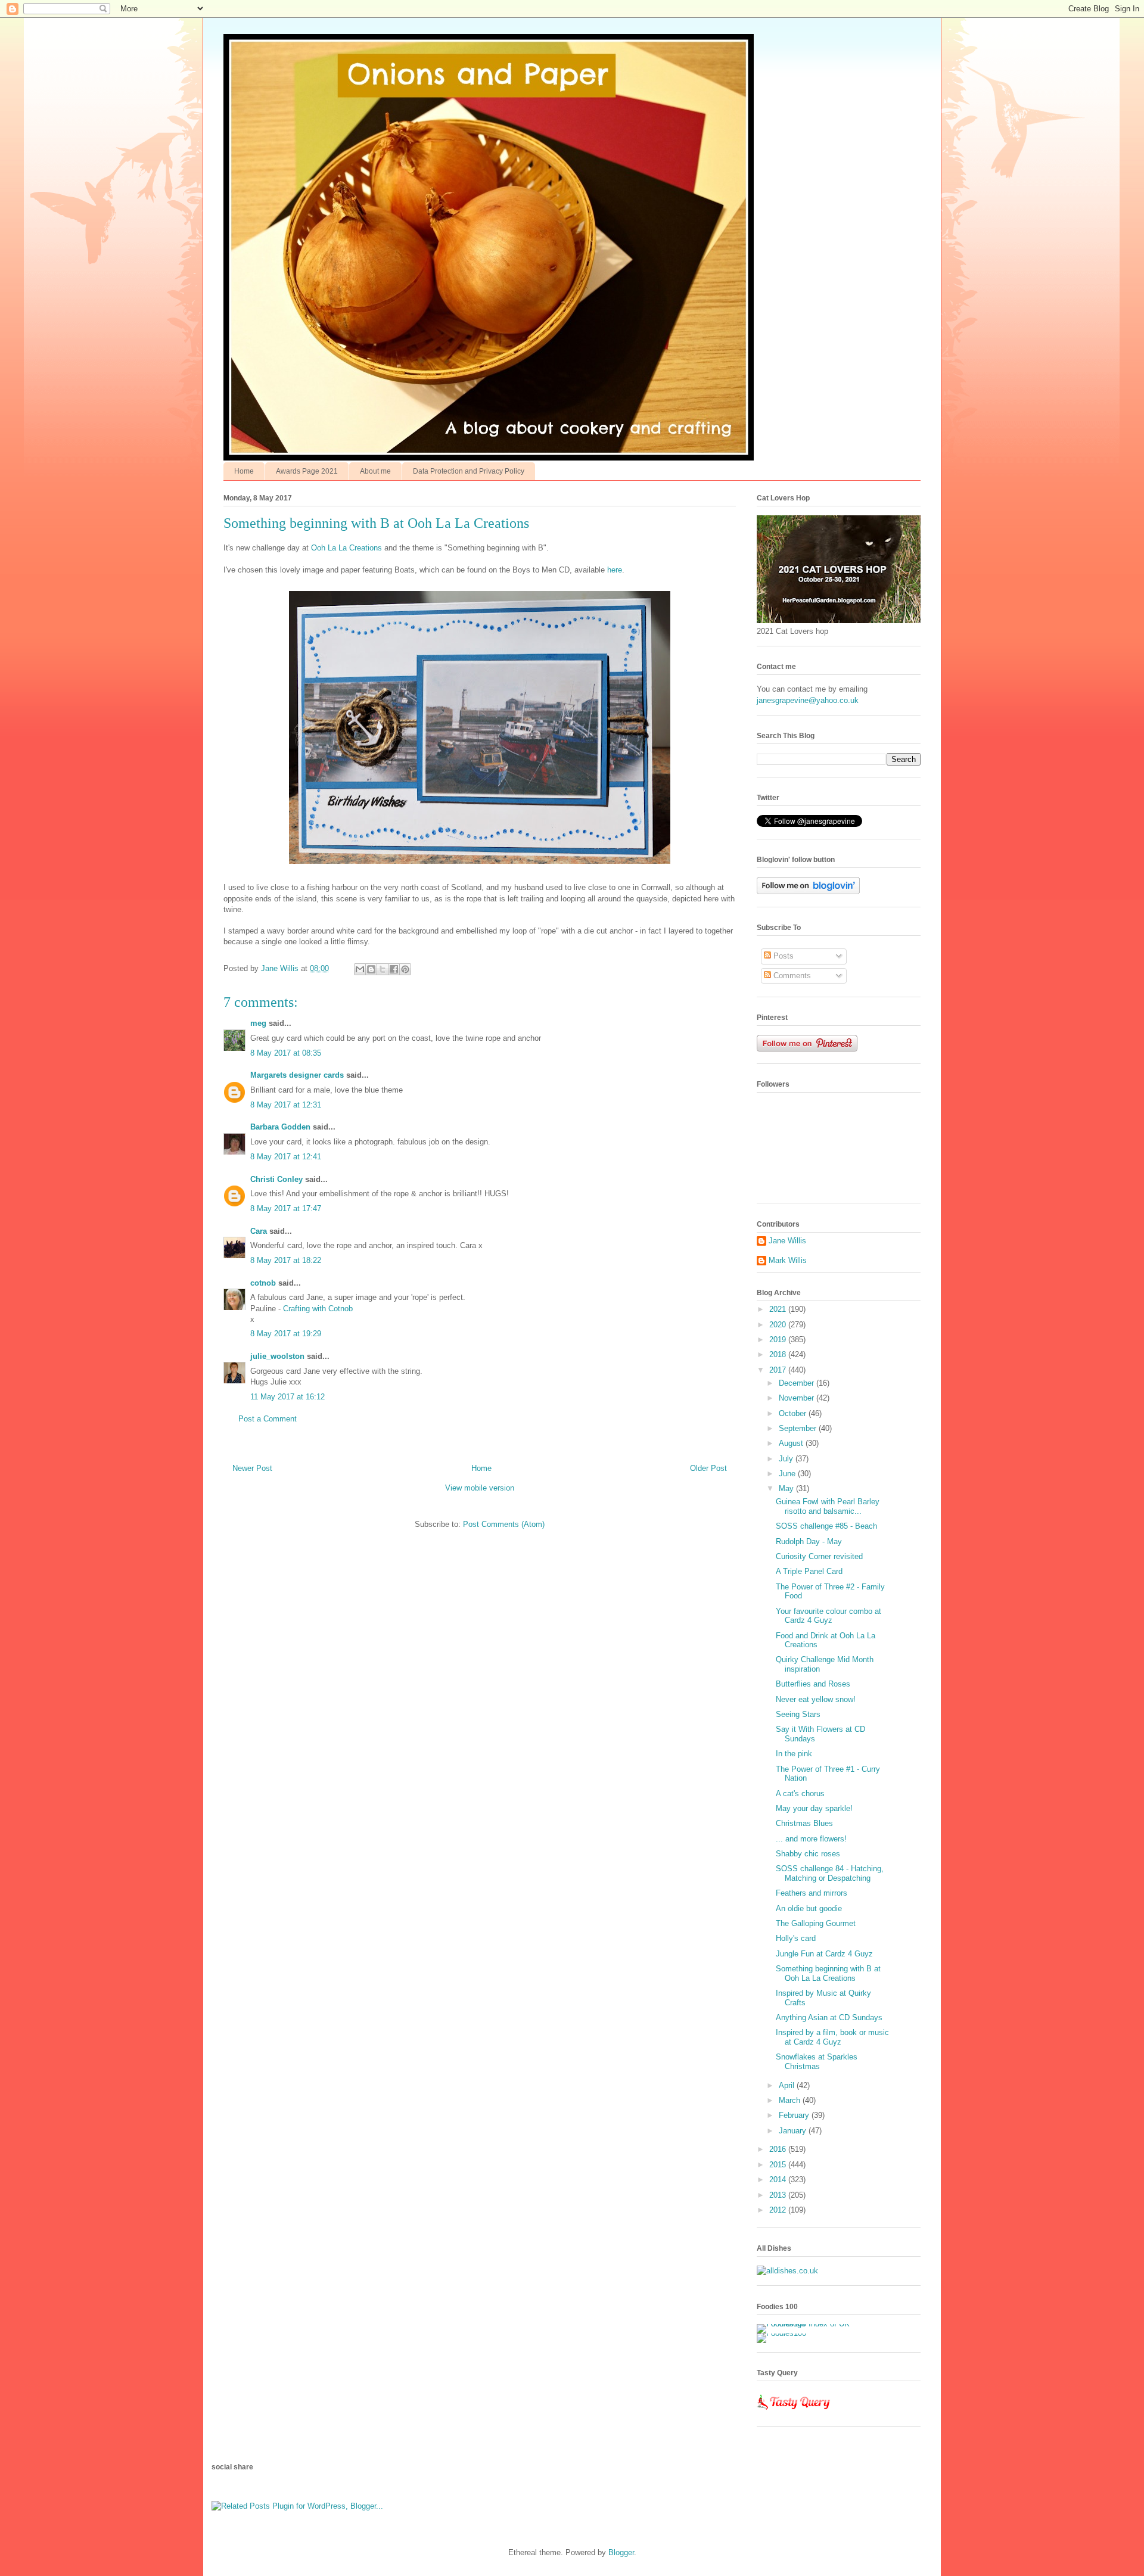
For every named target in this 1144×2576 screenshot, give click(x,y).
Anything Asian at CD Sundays (829, 2017)
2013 (779, 2195)
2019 (779, 1340)
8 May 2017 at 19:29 (286, 1334)
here (615, 570)
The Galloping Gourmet (816, 1923)
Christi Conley (276, 1179)
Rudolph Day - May (809, 1541)
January (794, 2131)
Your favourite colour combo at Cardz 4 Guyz (829, 1616)
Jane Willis (787, 1241)
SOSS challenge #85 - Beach (826, 1526)
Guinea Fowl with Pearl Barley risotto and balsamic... (828, 1506)
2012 (779, 2210)
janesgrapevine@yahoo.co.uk (808, 700)
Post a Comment (268, 1419)
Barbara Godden (280, 1127)
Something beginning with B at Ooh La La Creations (828, 1973)
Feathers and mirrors (812, 1893)
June (788, 1474)
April (788, 2085)
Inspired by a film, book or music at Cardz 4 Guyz (832, 2037)
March (791, 2100)
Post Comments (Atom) (504, 1524)
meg (258, 1023)
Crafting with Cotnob (318, 1309)
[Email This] (360, 969)
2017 (779, 1370)
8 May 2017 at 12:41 (286, 1157)
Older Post (708, 1468)
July (787, 1459)
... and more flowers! (811, 1839)
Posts (782, 956)
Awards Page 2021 (307, 471)
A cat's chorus (800, 1793)
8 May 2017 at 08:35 (286, 1053)
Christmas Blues (804, 1823)
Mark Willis (788, 1260)
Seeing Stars (798, 1714)
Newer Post (252, 1468)
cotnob (263, 1283)
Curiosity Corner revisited (819, 1556)
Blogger (621, 2552)
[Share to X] (383, 969)
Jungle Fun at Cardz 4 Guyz (824, 1954)
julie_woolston (277, 1356)
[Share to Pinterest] (405, 969)
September (799, 1428)
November (798, 1398)
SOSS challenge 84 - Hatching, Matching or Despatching (830, 1873)
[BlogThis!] (371, 969)
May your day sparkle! (814, 1808)
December (798, 1383)
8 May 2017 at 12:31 (286, 1105)
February (795, 2115)
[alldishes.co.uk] (787, 2271)
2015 (779, 2165)
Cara (259, 1231)
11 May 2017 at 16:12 (287, 1397)
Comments (791, 976)
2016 (779, 2149)
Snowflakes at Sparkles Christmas (817, 2062)
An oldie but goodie (809, 1908)
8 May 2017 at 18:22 (286, 1260)
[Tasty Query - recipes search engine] (794, 2412)
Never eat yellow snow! (816, 1699)
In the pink (794, 1754)
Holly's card (796, 1938)
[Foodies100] (781, 2333)
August (792, 1443)
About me (375, 471)
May (787, 1488)
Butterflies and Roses (813, 1684)
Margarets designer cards (297, 1075)
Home (244, 471)
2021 (779, 1309)
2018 (779, 1354)
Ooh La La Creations (346, 548)
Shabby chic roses (808, 1854)
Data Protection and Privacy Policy (469, 471)
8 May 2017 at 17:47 (286, 1208)
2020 (779, 1325)
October (794, 1413)
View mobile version (480, 1488)
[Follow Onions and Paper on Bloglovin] (808, 892)
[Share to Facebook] (394, 969)
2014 (779, 2180)
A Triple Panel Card (809, 1571)
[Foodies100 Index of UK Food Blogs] (806, 2324)
